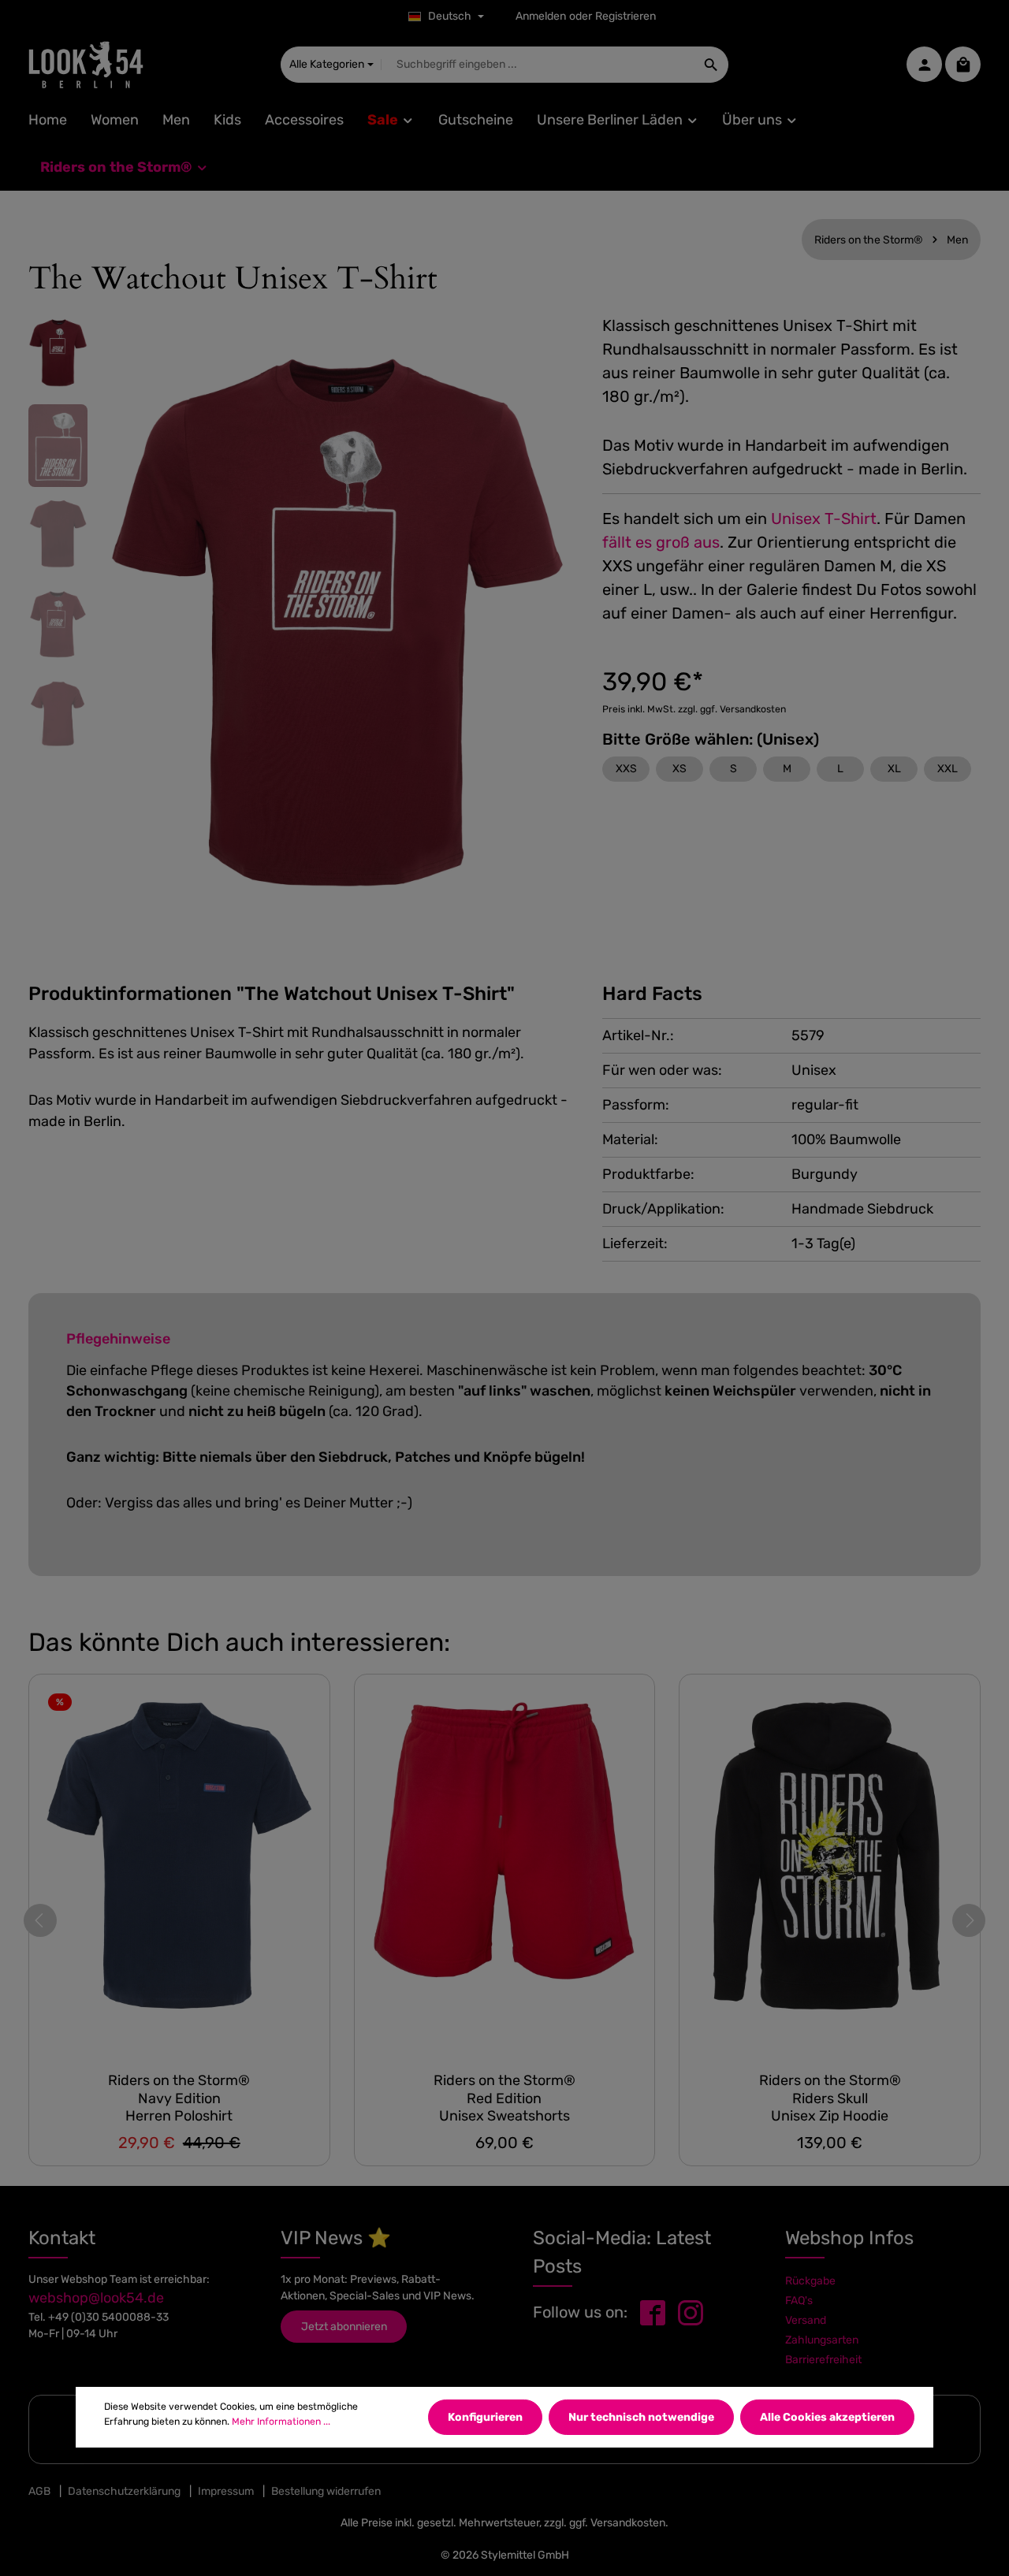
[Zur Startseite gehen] (86, 65)
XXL (948, 769)
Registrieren (626, 17)
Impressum (226, 2491)
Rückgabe (810, 2281)
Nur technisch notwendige (641, 2417)
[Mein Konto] (924, 65)
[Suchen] (711, 65)
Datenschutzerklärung (124, 2491)
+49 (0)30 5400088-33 (108, 2317)
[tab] (272, 994)
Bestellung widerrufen (326, 2491)
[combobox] (538, 65)
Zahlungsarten (822, 2340)
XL (894, 769)
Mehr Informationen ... (281, 2421)
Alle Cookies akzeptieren (827, 2417)
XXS (626, 769)
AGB (39, 2491)
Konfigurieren (485, 2417)
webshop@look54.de (96, 2298)
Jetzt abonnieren (344, 2327)
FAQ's (799, 2301)
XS (679, 769)
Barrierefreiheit (823, 2360)
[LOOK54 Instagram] (691, 2312)
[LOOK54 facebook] (653, 2312)
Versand (806, 2320)
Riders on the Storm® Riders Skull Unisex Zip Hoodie (830, 2098)
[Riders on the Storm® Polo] (179, 1867)
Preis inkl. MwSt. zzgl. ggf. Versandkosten (694, 709)
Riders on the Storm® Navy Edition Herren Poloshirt (179, 2098)
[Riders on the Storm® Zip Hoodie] (830, 1867)
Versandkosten (628, 2523)
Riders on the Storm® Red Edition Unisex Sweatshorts (504, 2098)
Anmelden (541, 17)
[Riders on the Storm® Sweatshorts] (505, 1867)
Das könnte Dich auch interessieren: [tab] (239, 1642)
